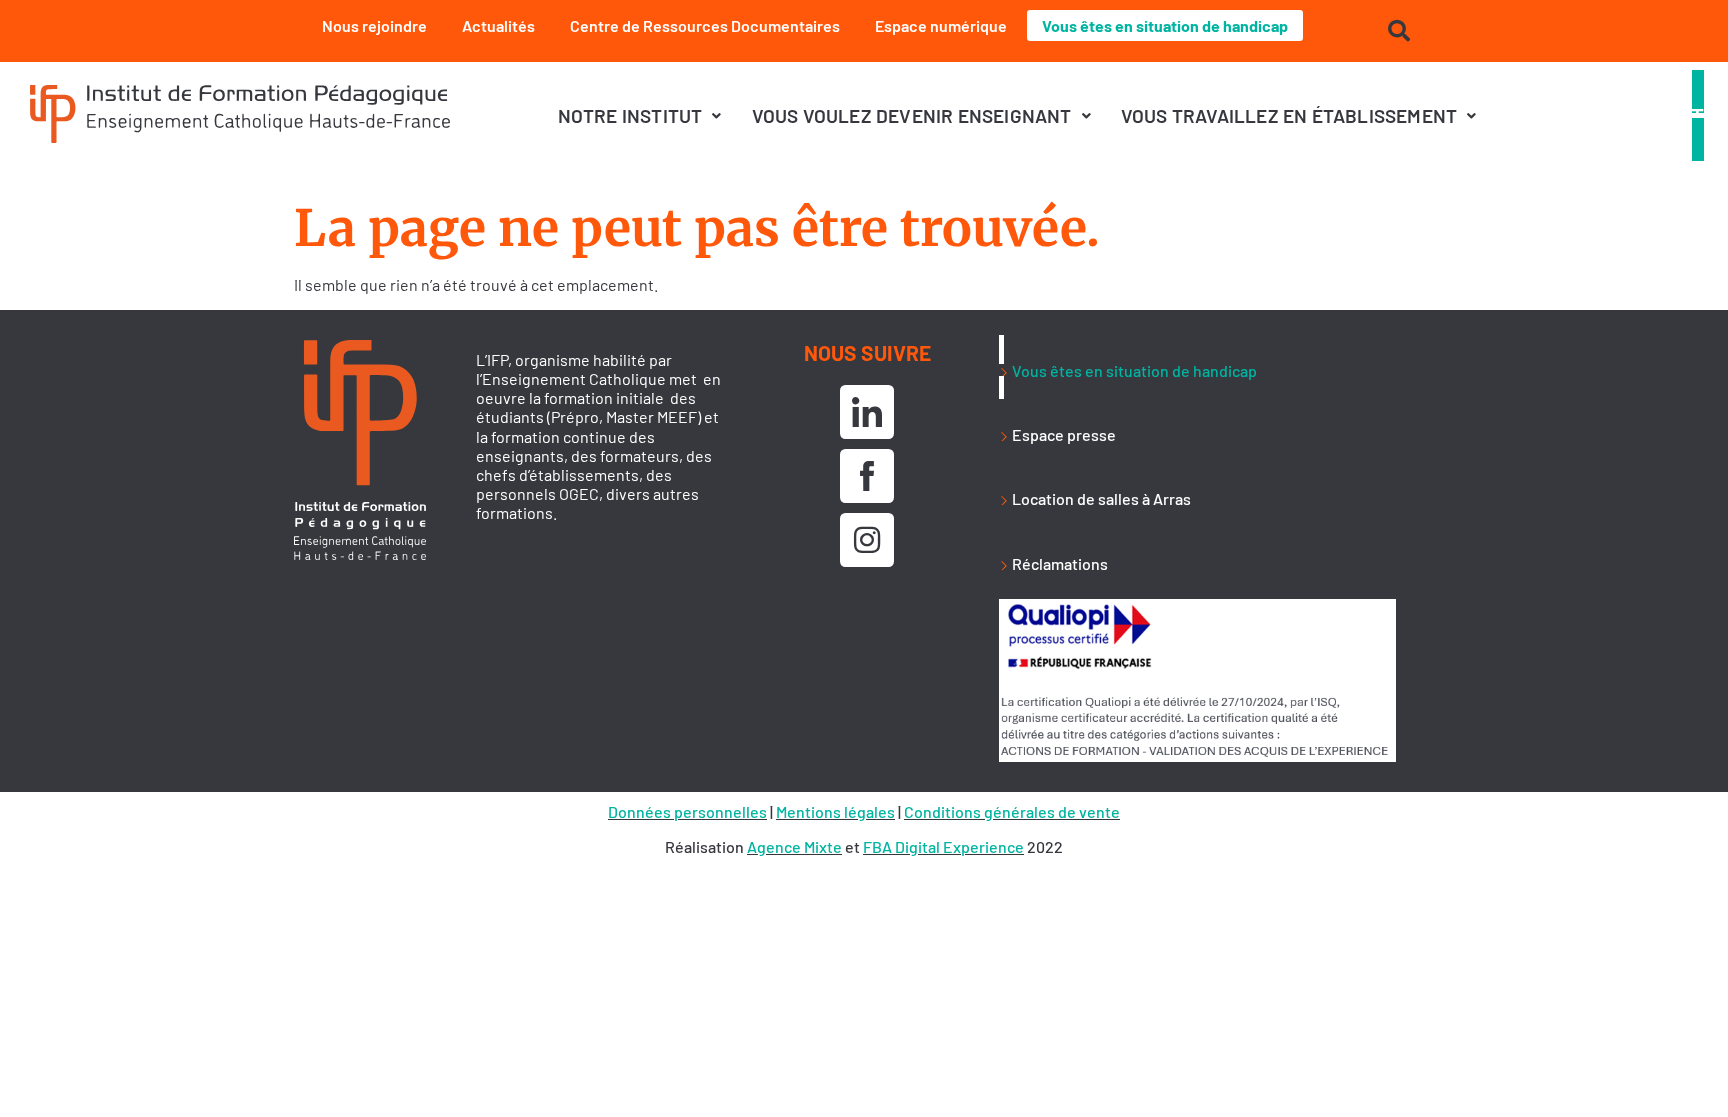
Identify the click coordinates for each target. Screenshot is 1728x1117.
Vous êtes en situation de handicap (1165, 25)
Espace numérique (941, 25)
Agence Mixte (794, 846)
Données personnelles (687, 811)
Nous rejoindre (374, 25)
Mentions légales (835, 811)
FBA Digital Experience (943, 846)
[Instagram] (867, 540)
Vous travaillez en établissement (1289, 115)
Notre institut (630, 115)
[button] (640, 116)
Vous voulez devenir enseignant (912, 115)
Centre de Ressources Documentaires (705, 25)
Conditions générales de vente (1012, 811)
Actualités (498, 25)
